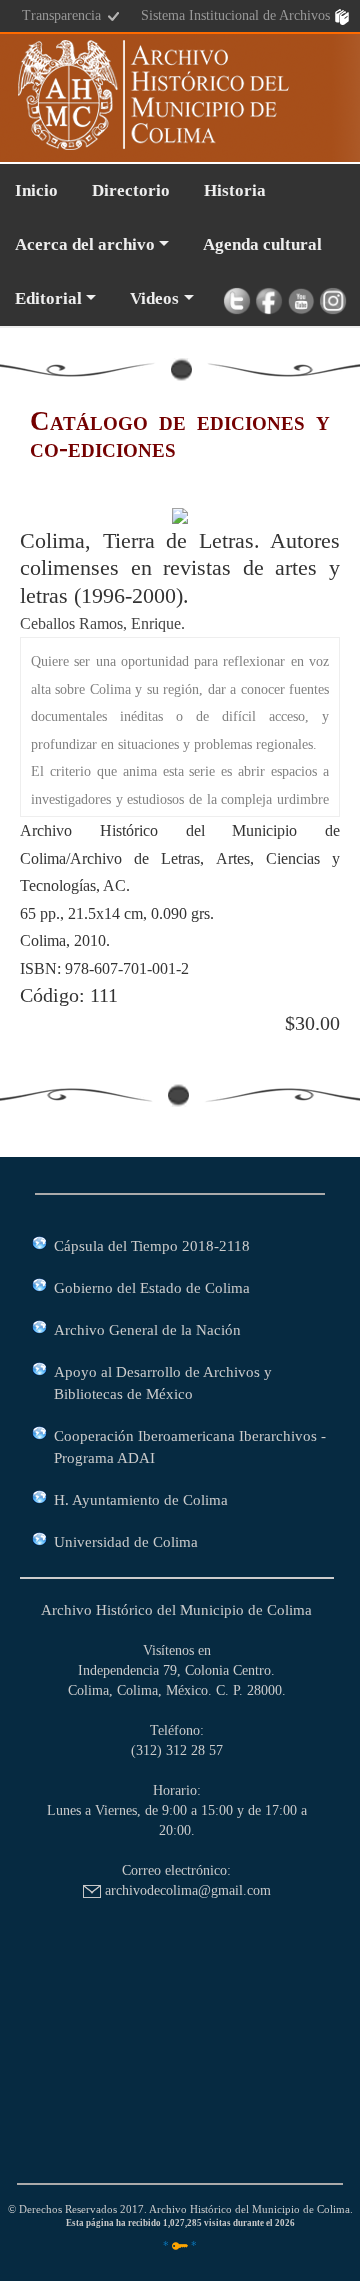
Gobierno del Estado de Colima (152, 1287)
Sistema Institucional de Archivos (237, 15)
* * (180, 2245)
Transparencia (63, 15)
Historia (235, 190)
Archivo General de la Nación (147, 1329)
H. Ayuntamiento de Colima (141, 1499)
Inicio (36, 190)
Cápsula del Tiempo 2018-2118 (152, 1245)
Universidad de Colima (126, 1541)
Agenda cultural (262, 244)
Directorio (131, 190)
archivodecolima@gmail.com (186, 1890)
